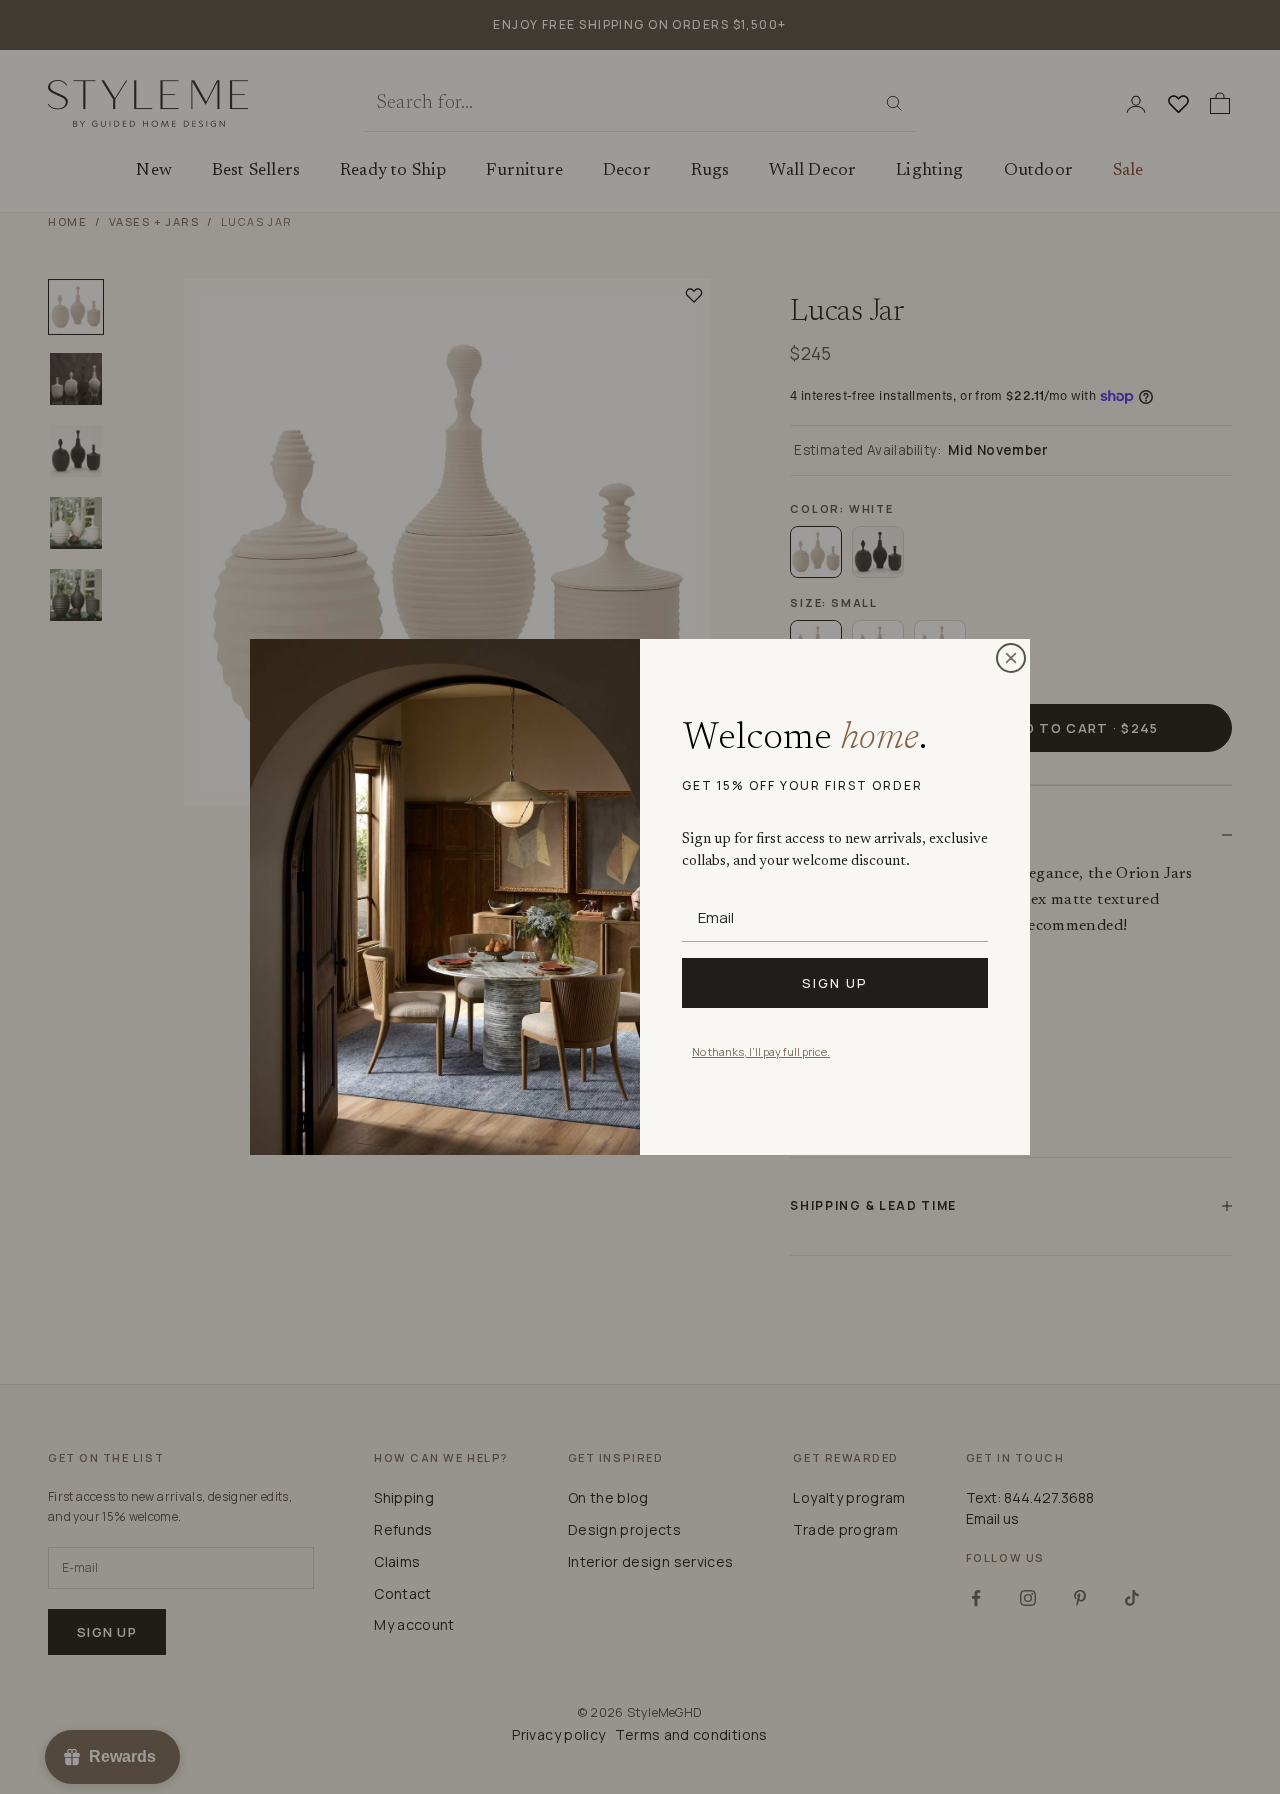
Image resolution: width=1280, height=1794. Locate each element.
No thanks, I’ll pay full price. (761, 1051)
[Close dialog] (1011, 658)
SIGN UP (835, 983)
